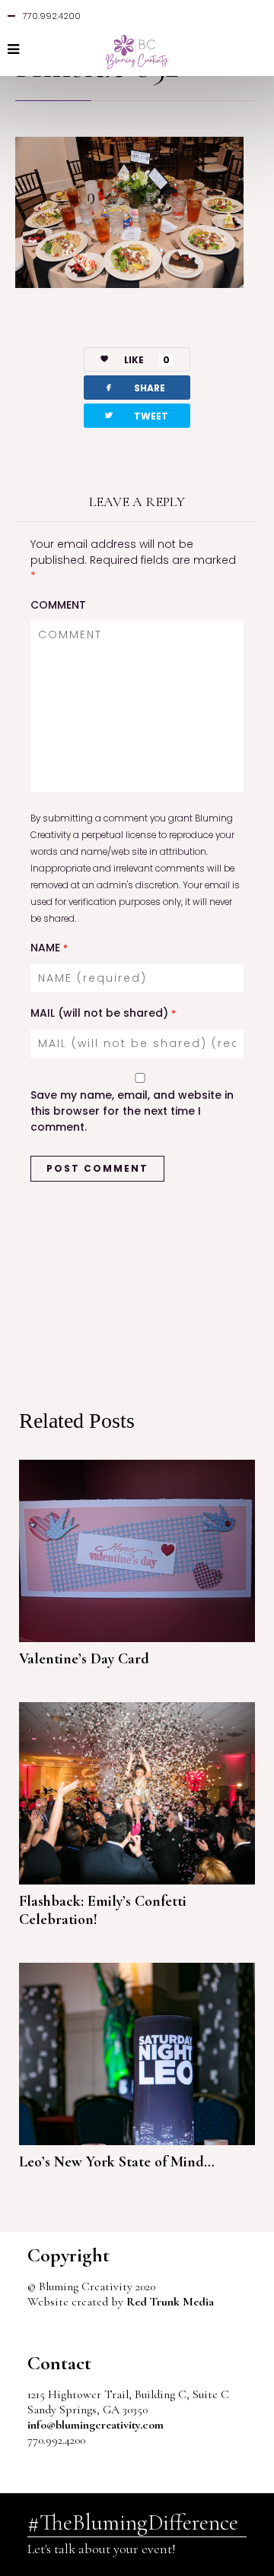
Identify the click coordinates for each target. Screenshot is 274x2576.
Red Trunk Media (170, 2302)
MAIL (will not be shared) (103, 1013)
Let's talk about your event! (102, 2549)
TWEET (135, 415)
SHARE (134, 387)
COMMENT (58, 605)
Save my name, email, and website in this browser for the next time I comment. (132, 1111)
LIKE (147, 360)
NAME (49, 948)
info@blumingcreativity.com (96, 2425)
